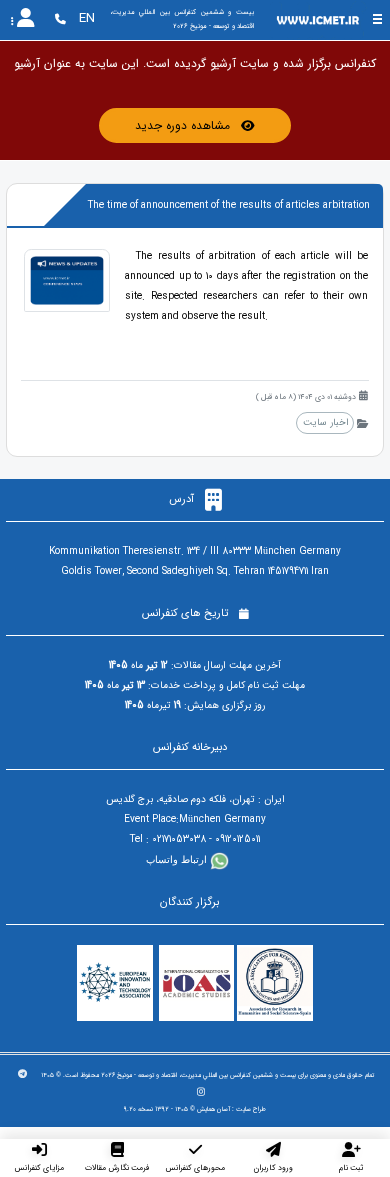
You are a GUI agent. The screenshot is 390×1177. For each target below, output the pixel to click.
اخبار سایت (325, 422)
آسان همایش (213, 1109)
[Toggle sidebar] (377, 19)
